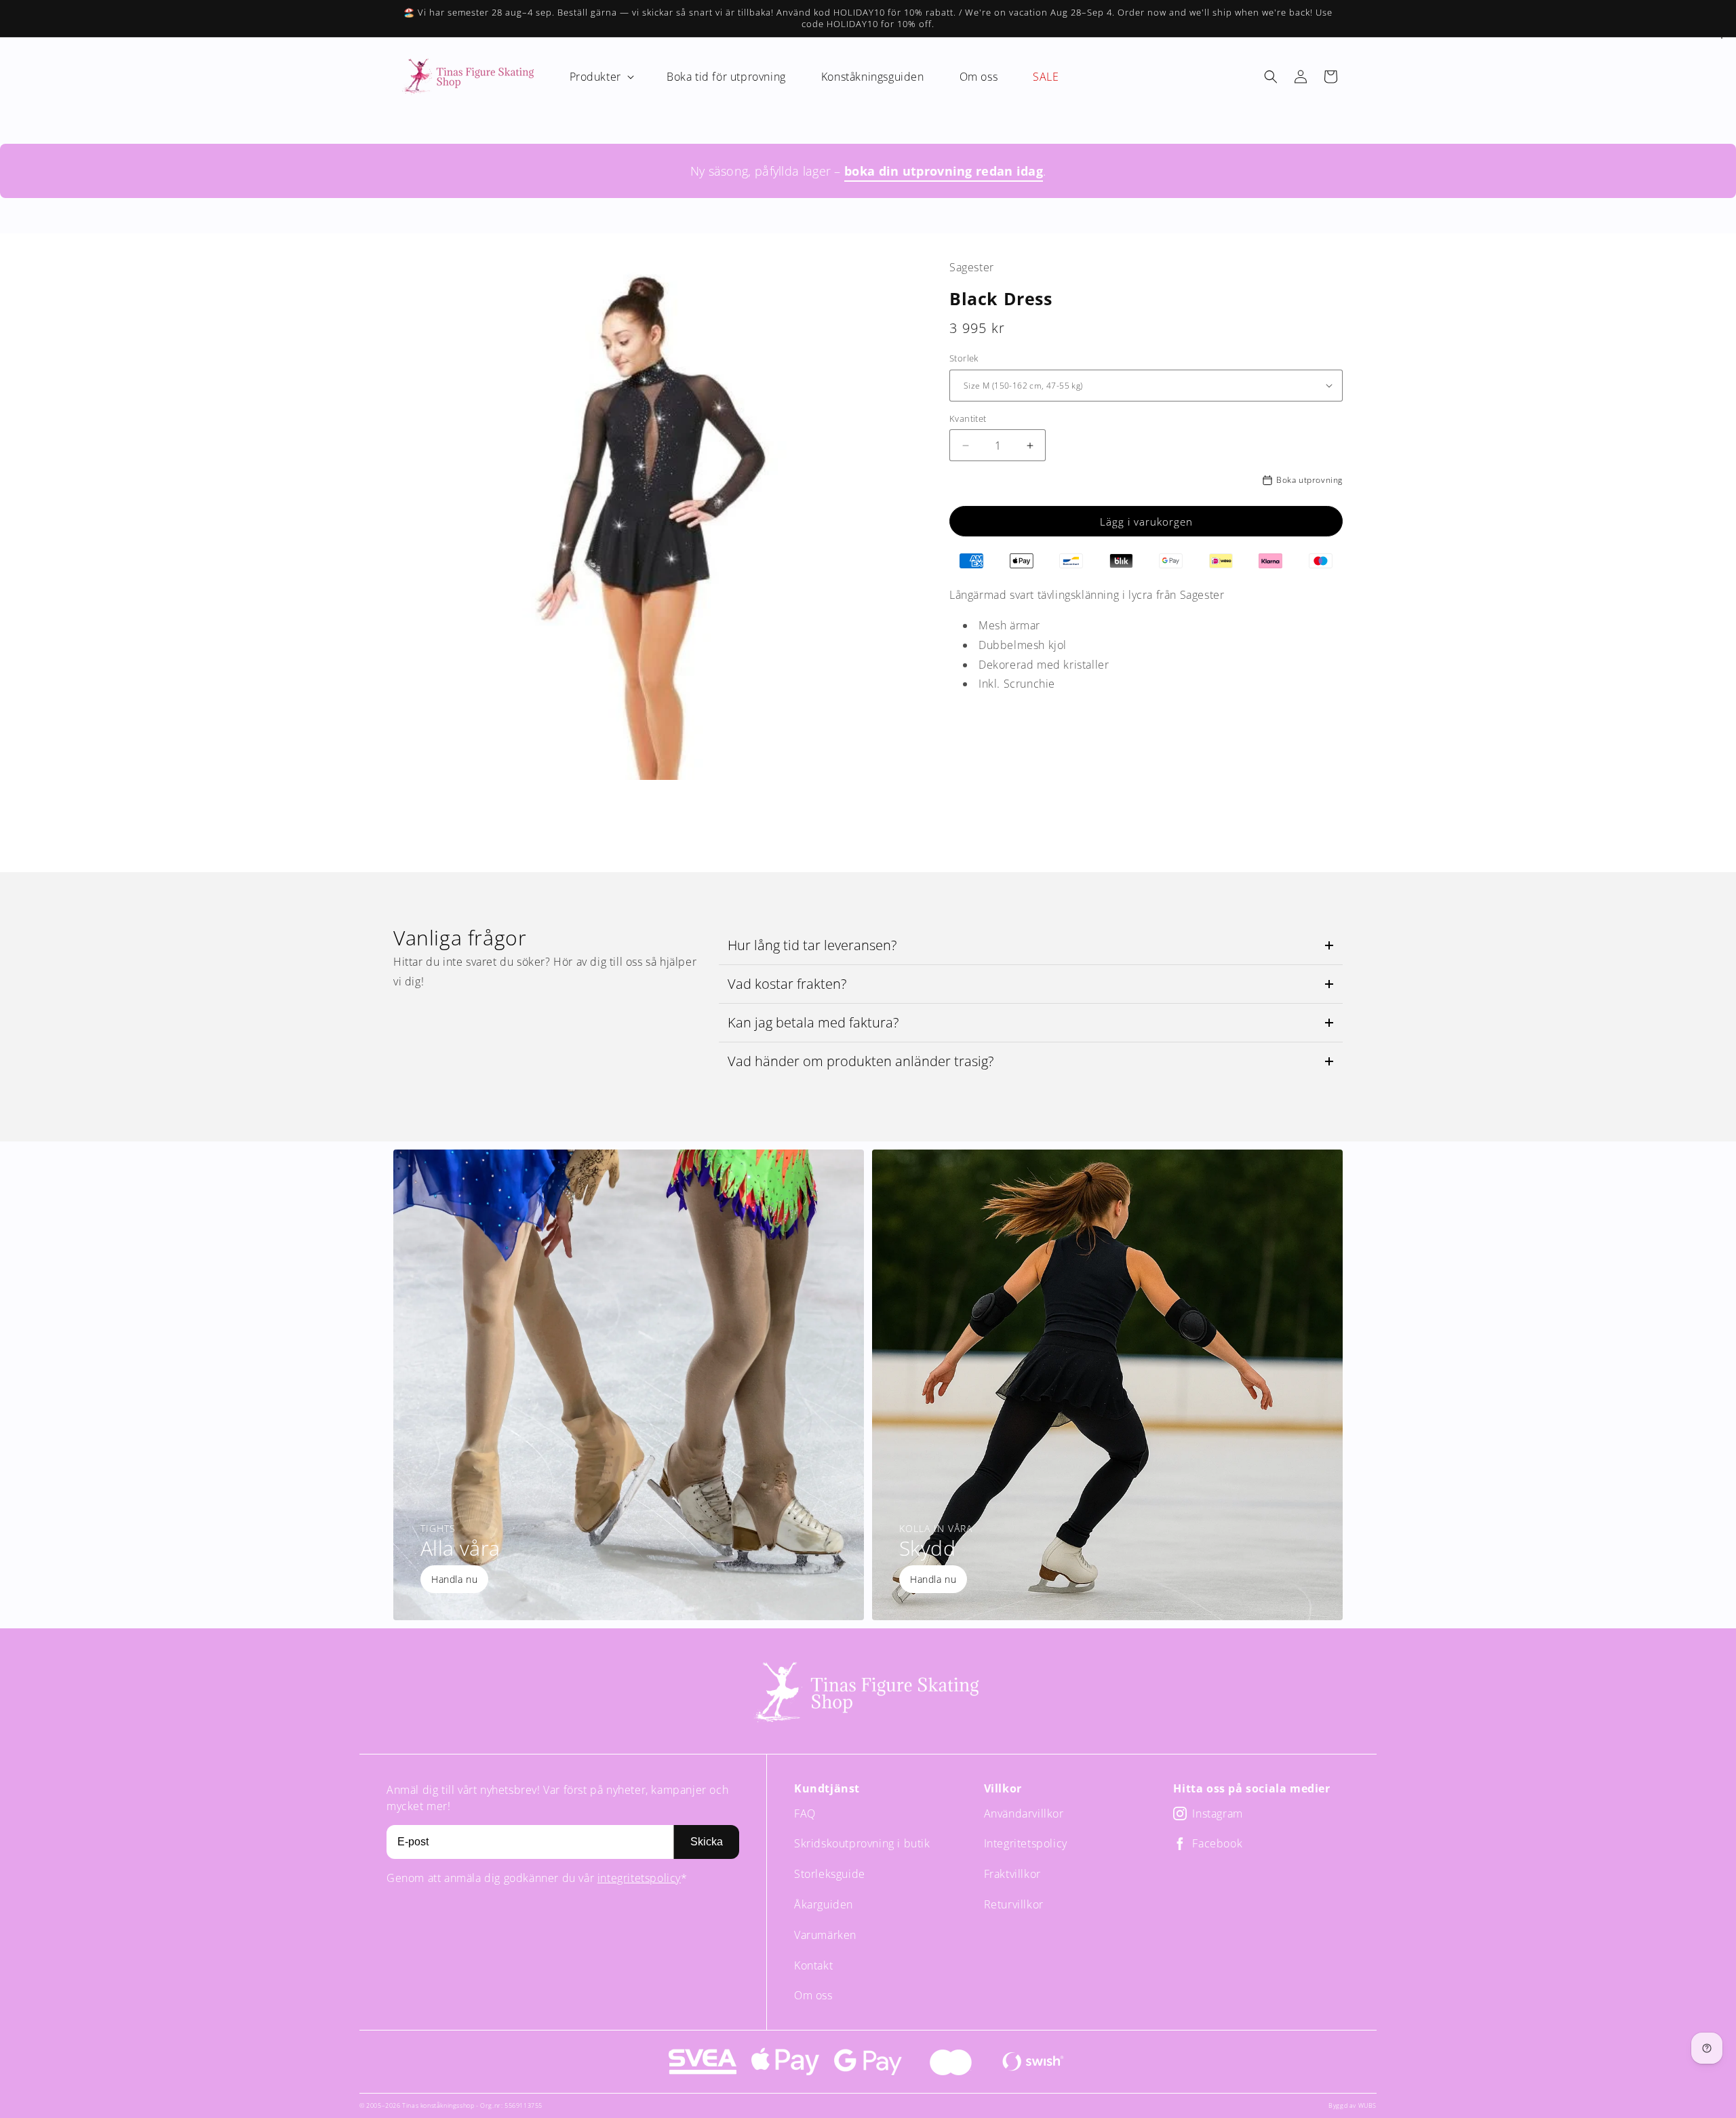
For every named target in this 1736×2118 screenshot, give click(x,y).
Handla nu (454, 1579)
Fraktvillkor (1012, 1874)
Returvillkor (1014, 1904)
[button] (600, 77)
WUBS (1367, 2105)
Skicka (707, 1842)
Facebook (1217, 1844)
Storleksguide (830, 1874)
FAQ (805, 1813)
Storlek (964, 358)
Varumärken (825, 1935)
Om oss (813, 1995)
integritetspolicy (639, 1878)
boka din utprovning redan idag (944, 171)
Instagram (1217, 1814)
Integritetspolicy (1026, 1843)
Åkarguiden (824, 1904)
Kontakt (813, 1965)
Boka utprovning (1309, 480)
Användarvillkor (1024, 1813)
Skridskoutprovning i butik (862, 1843)
